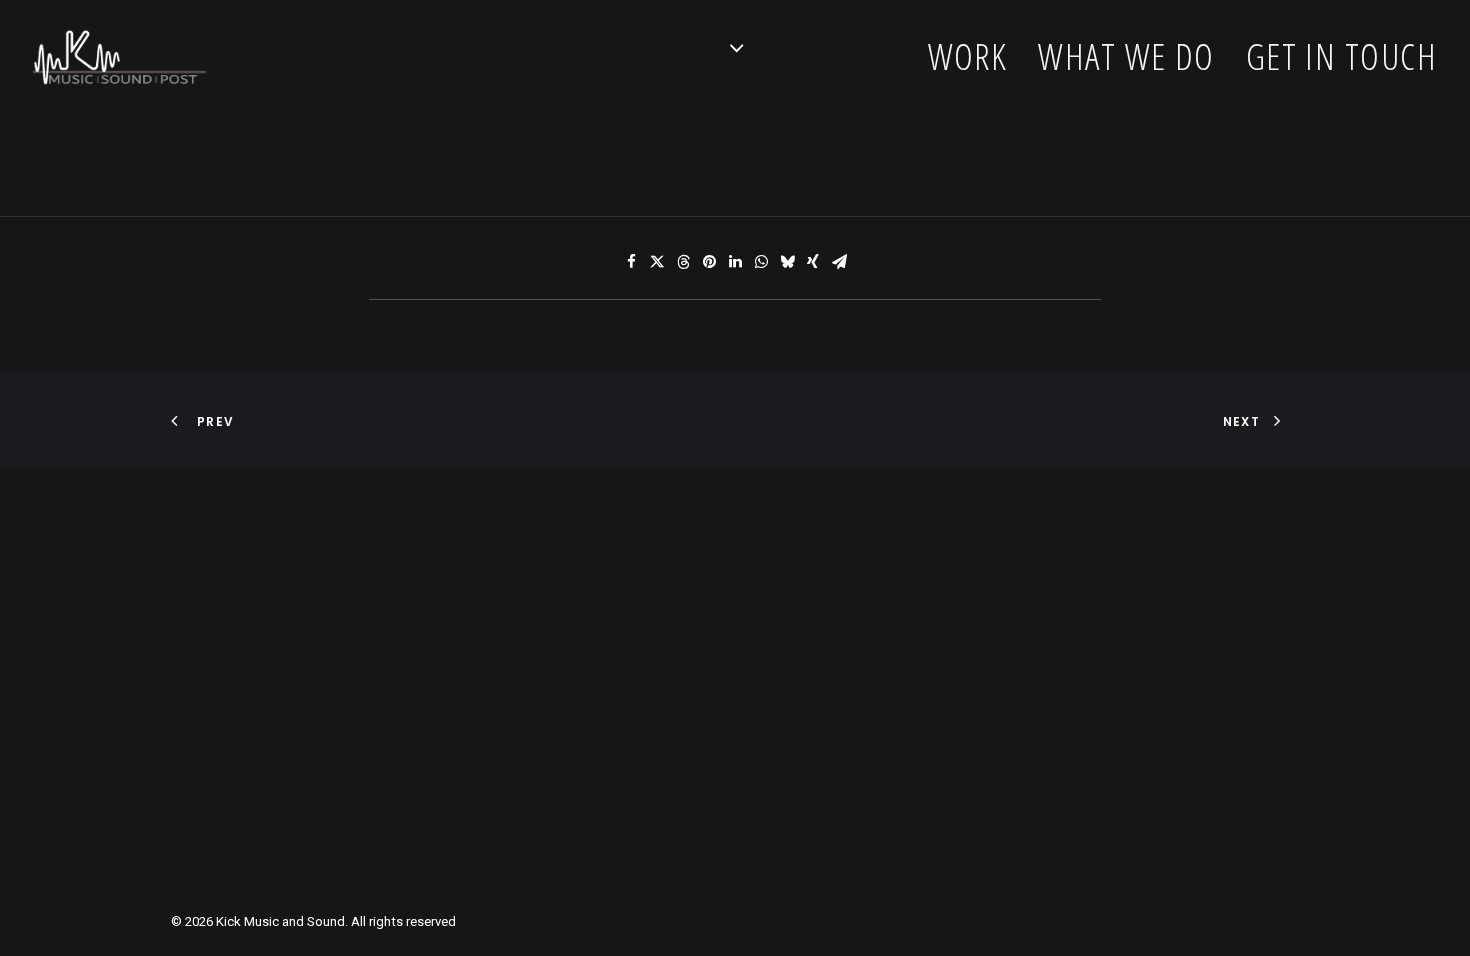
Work (968, 56)
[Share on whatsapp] (761, 262)
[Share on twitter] (657, 262)
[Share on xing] (813, 262)
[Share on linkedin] (735, 262)
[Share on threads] (683, 262)
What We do (1126, 56)
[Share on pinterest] (709, 262)
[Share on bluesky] (787, 262)
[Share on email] (839, 262)
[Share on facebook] (631, 262)
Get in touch (1341, 56)
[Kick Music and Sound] (120, 57)
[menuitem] (975, 57)
